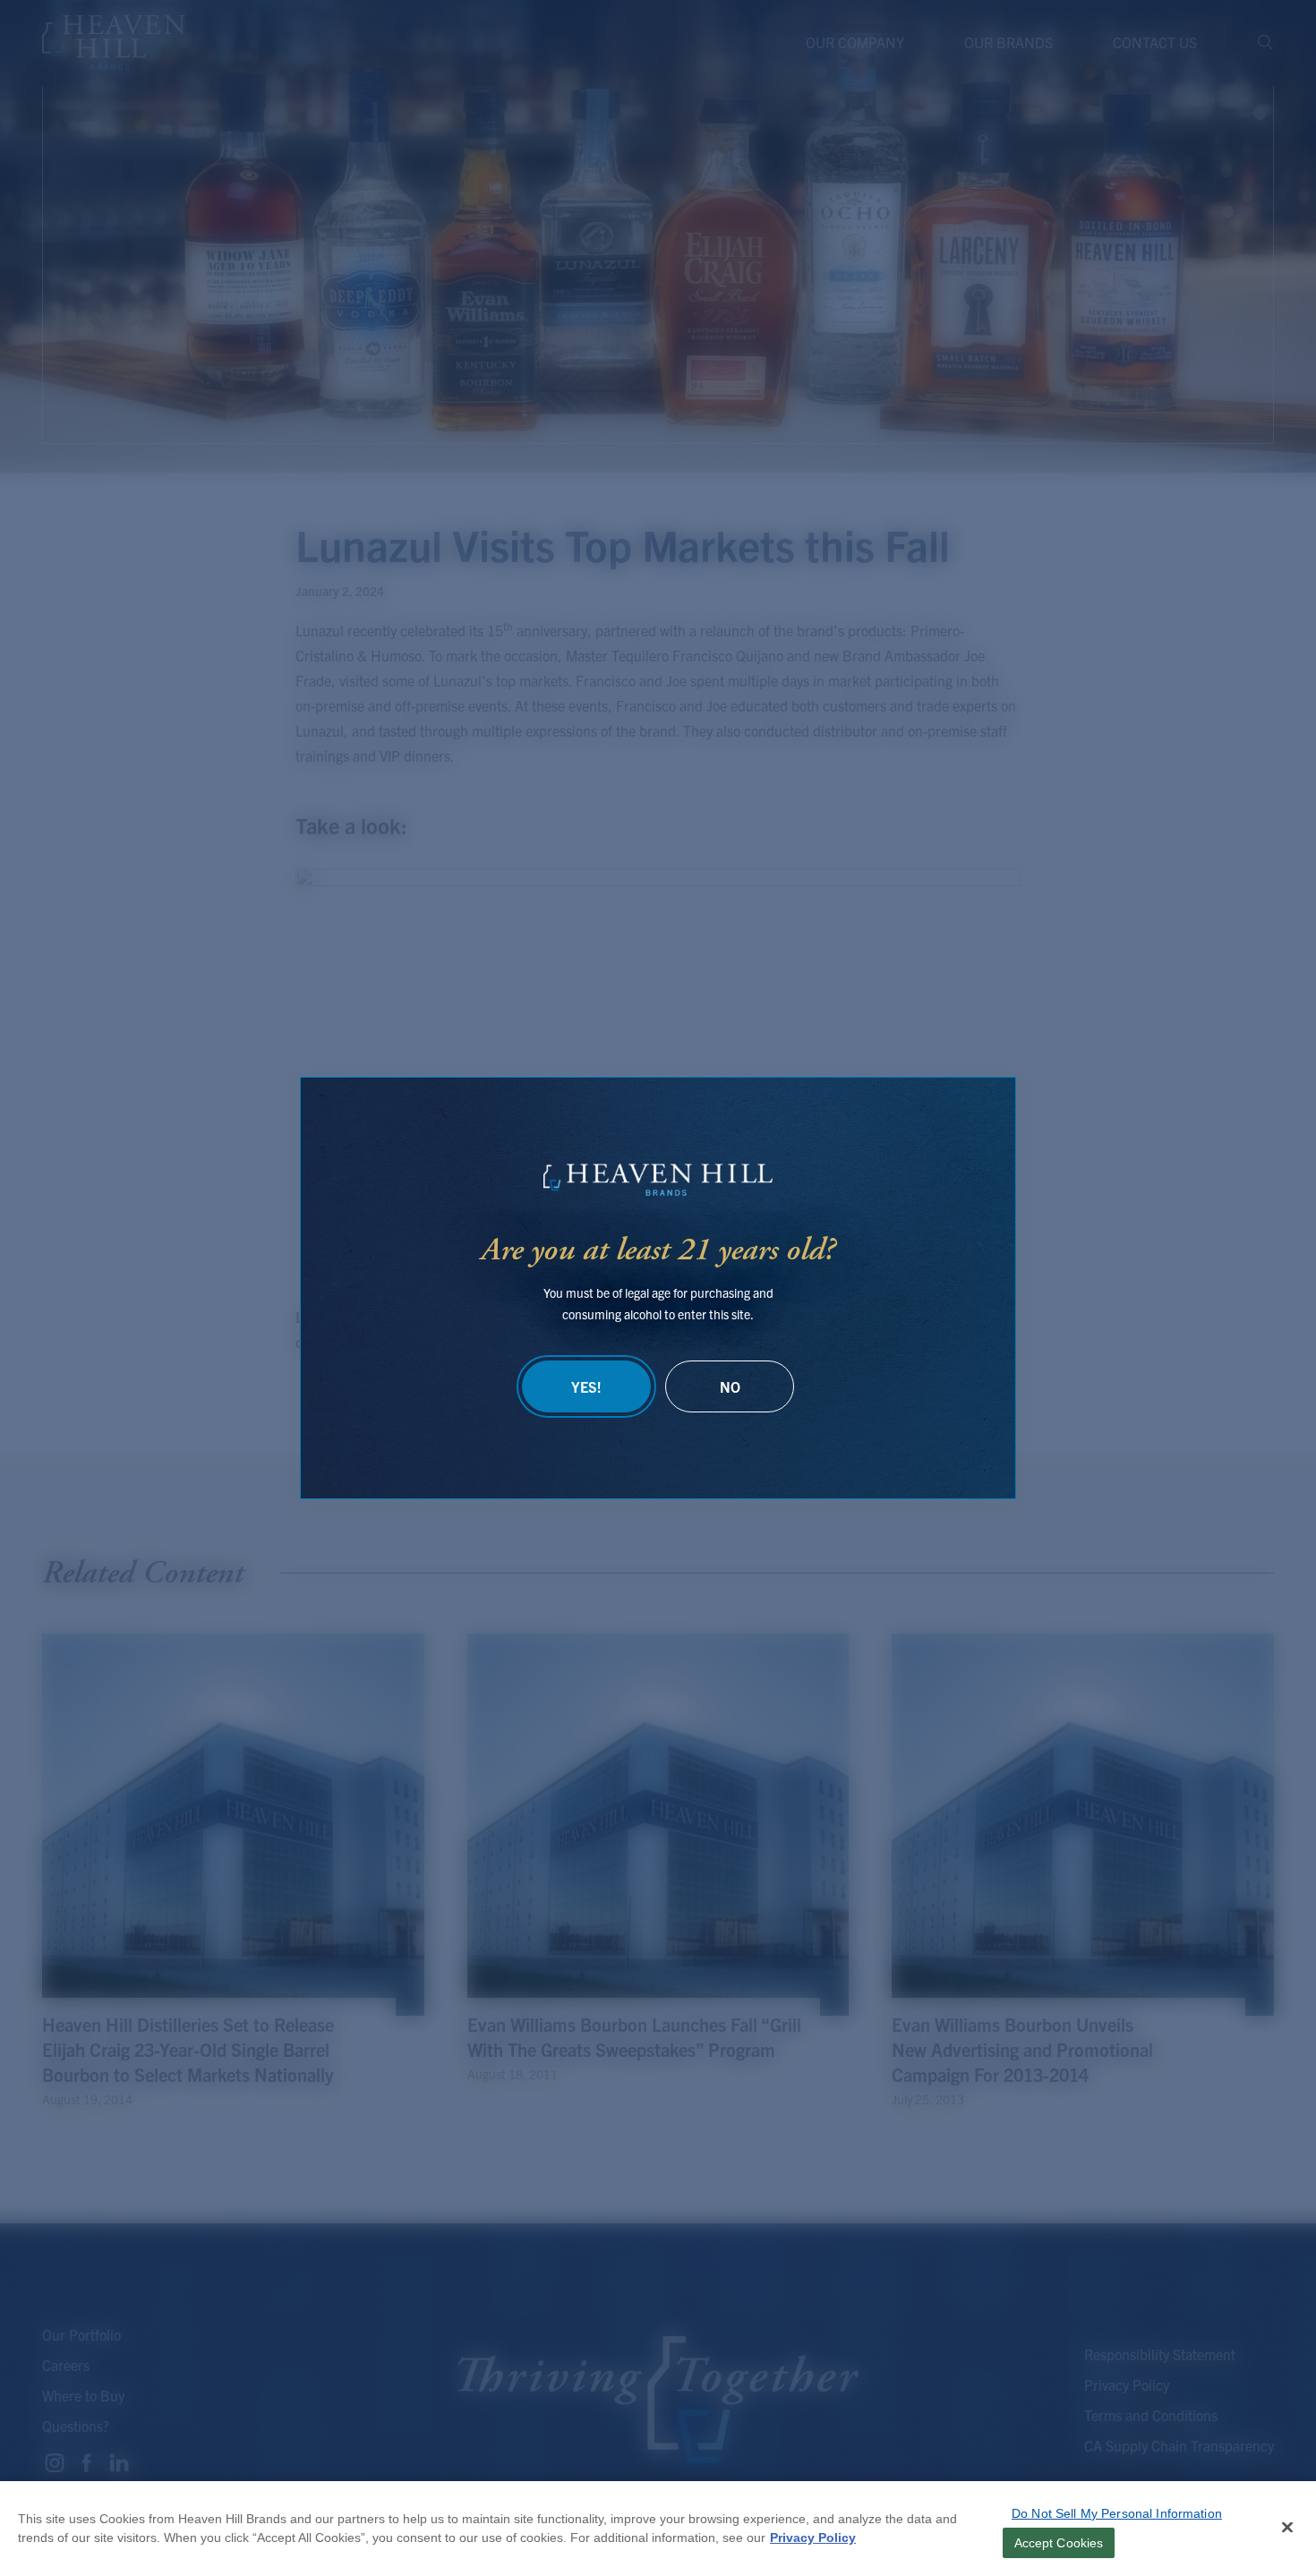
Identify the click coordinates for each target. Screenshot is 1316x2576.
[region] (658, 2529)
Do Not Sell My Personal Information (1117, 2513)
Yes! (586, 1386)
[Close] (1287, 2528)
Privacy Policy (813, 2538)
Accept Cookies (1059, 2543)
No (730, 1386)
